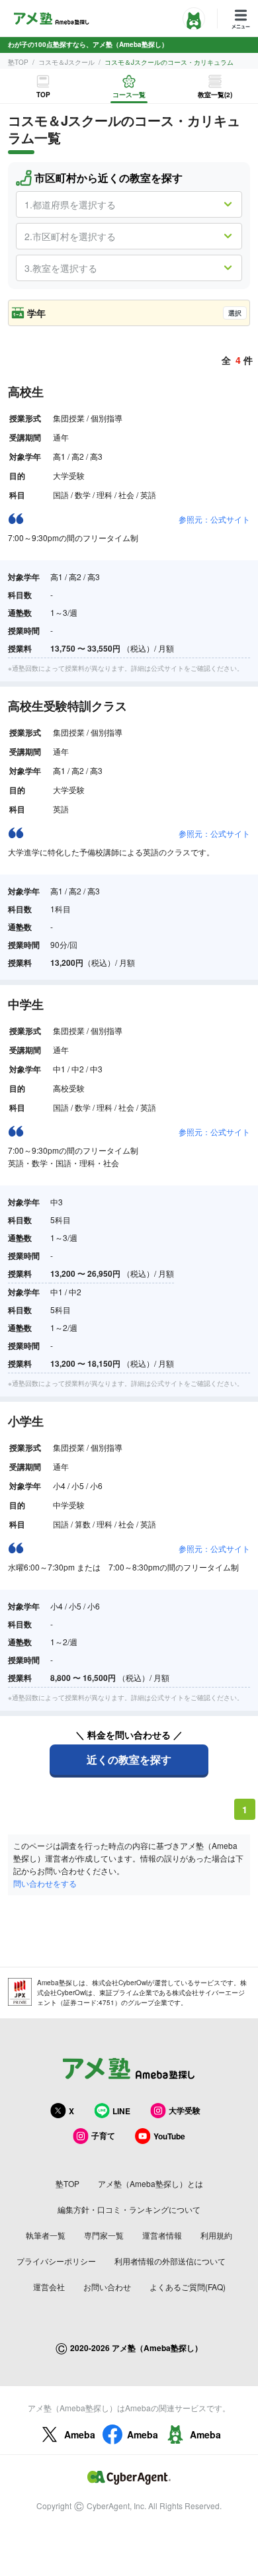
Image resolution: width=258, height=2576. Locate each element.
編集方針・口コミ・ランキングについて (129, 2209)
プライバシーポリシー (56, 2261)
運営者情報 (162, 2235)
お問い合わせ (107, 2287)
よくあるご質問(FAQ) (188, 2287)
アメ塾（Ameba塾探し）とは (150, 2183)
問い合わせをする (45, 1883)
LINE (121, 2111)
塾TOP (18, 62)
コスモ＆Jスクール (66, 62)
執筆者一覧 (46, 2235)
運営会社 (49, 2287)
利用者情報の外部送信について (170, 2261)
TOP (43, 95)
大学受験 (185, 2110)
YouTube (169, 2136)
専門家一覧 (104, 2235)
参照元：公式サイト (214, 519)
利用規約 (216, 2235)
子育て (103, 2135)
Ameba (80, 2434)
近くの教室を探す (129, 1759)
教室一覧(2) (215, 95)
